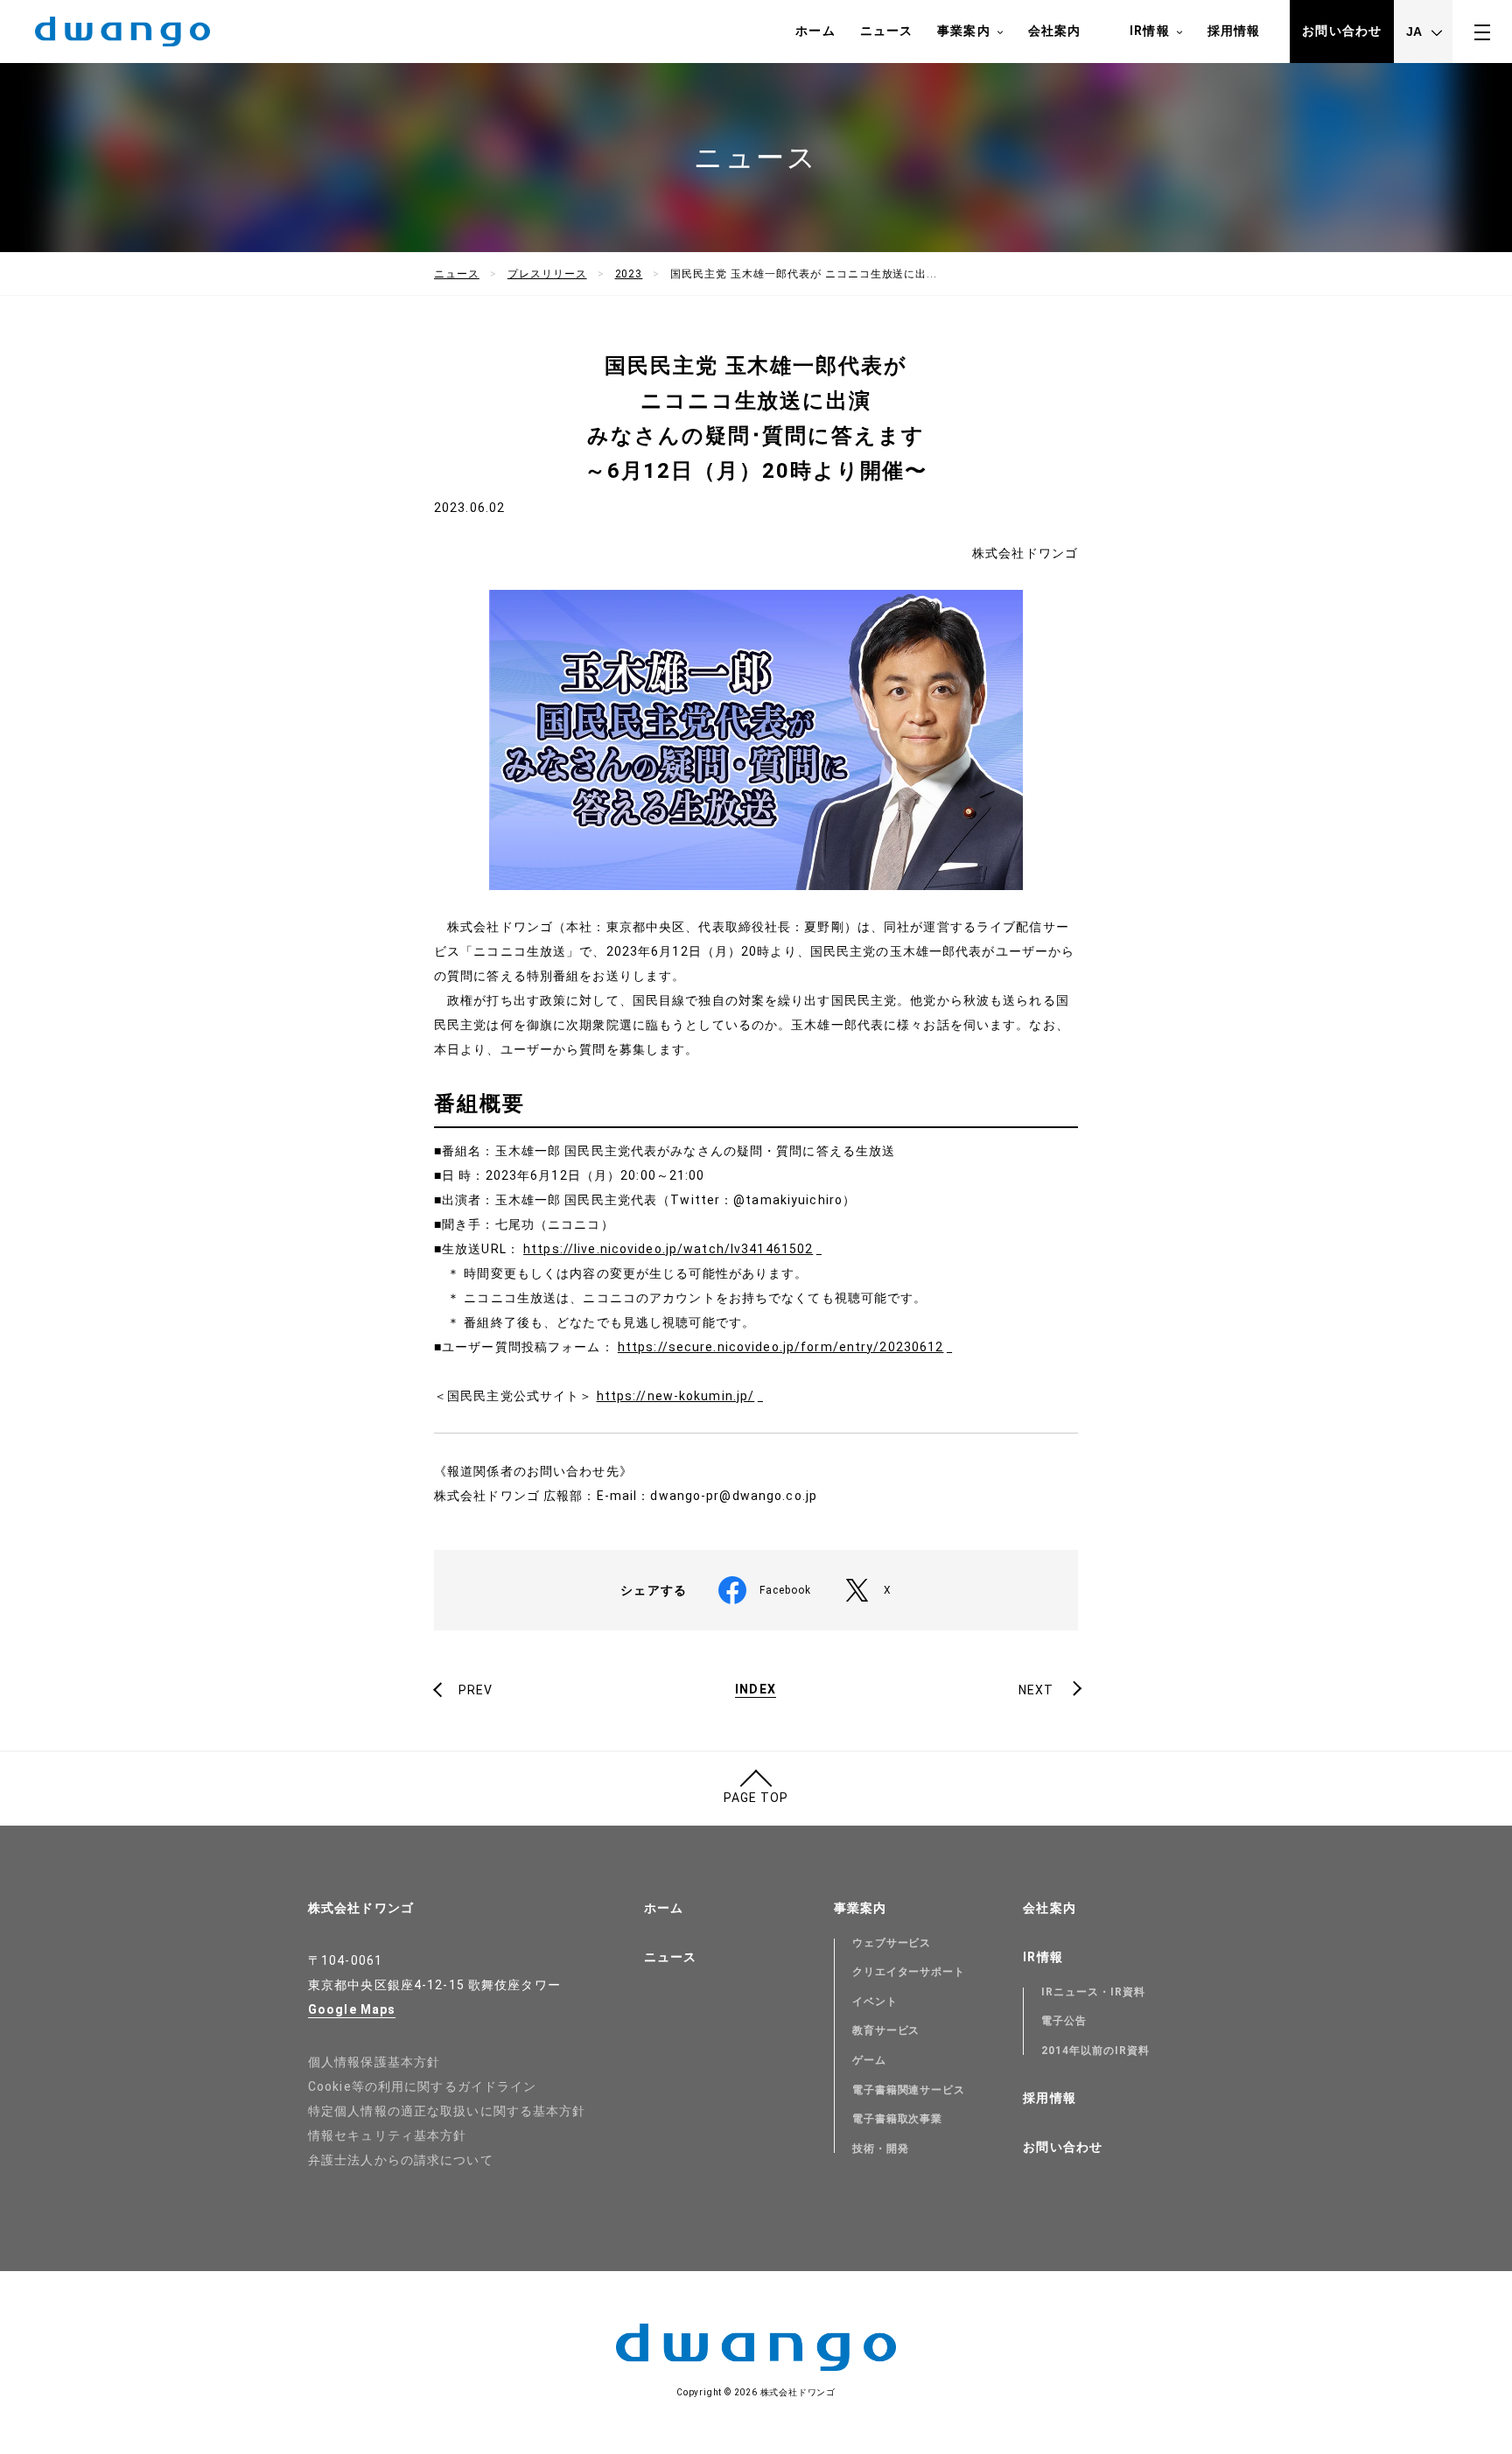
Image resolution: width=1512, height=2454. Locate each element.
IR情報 (1149, 31)
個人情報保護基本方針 (374, 2062)
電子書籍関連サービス (909, 2090)
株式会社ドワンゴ (361, 1908)
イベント (875, 2002)
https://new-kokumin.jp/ (676, 1396)
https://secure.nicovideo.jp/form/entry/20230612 (781, 1347)
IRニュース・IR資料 (1093, 1992)
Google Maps (352, 2009)
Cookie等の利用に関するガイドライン (422, 2086)
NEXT (1036, 1690)
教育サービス (886, 2030)
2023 (629, 274)
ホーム (815, 31)
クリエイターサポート (909, 1972)
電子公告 (1064, 2021)
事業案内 (963, 31)
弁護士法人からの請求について (401, 2160)
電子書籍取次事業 (898, 2119)
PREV (476, 1690)
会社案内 (1054, 31)
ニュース (886, 31)
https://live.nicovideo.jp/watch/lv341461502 (668, 1249)
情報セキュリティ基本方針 (387, 2135)
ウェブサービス (892, 1943)
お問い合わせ (1342, 31)
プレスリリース (547, 274)
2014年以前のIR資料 (1095, 2051)
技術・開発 (881, 2149)
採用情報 (1234, 31)
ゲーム (869, 2060)
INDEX (756, 1690)
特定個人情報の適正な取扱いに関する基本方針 (447, 2111)
